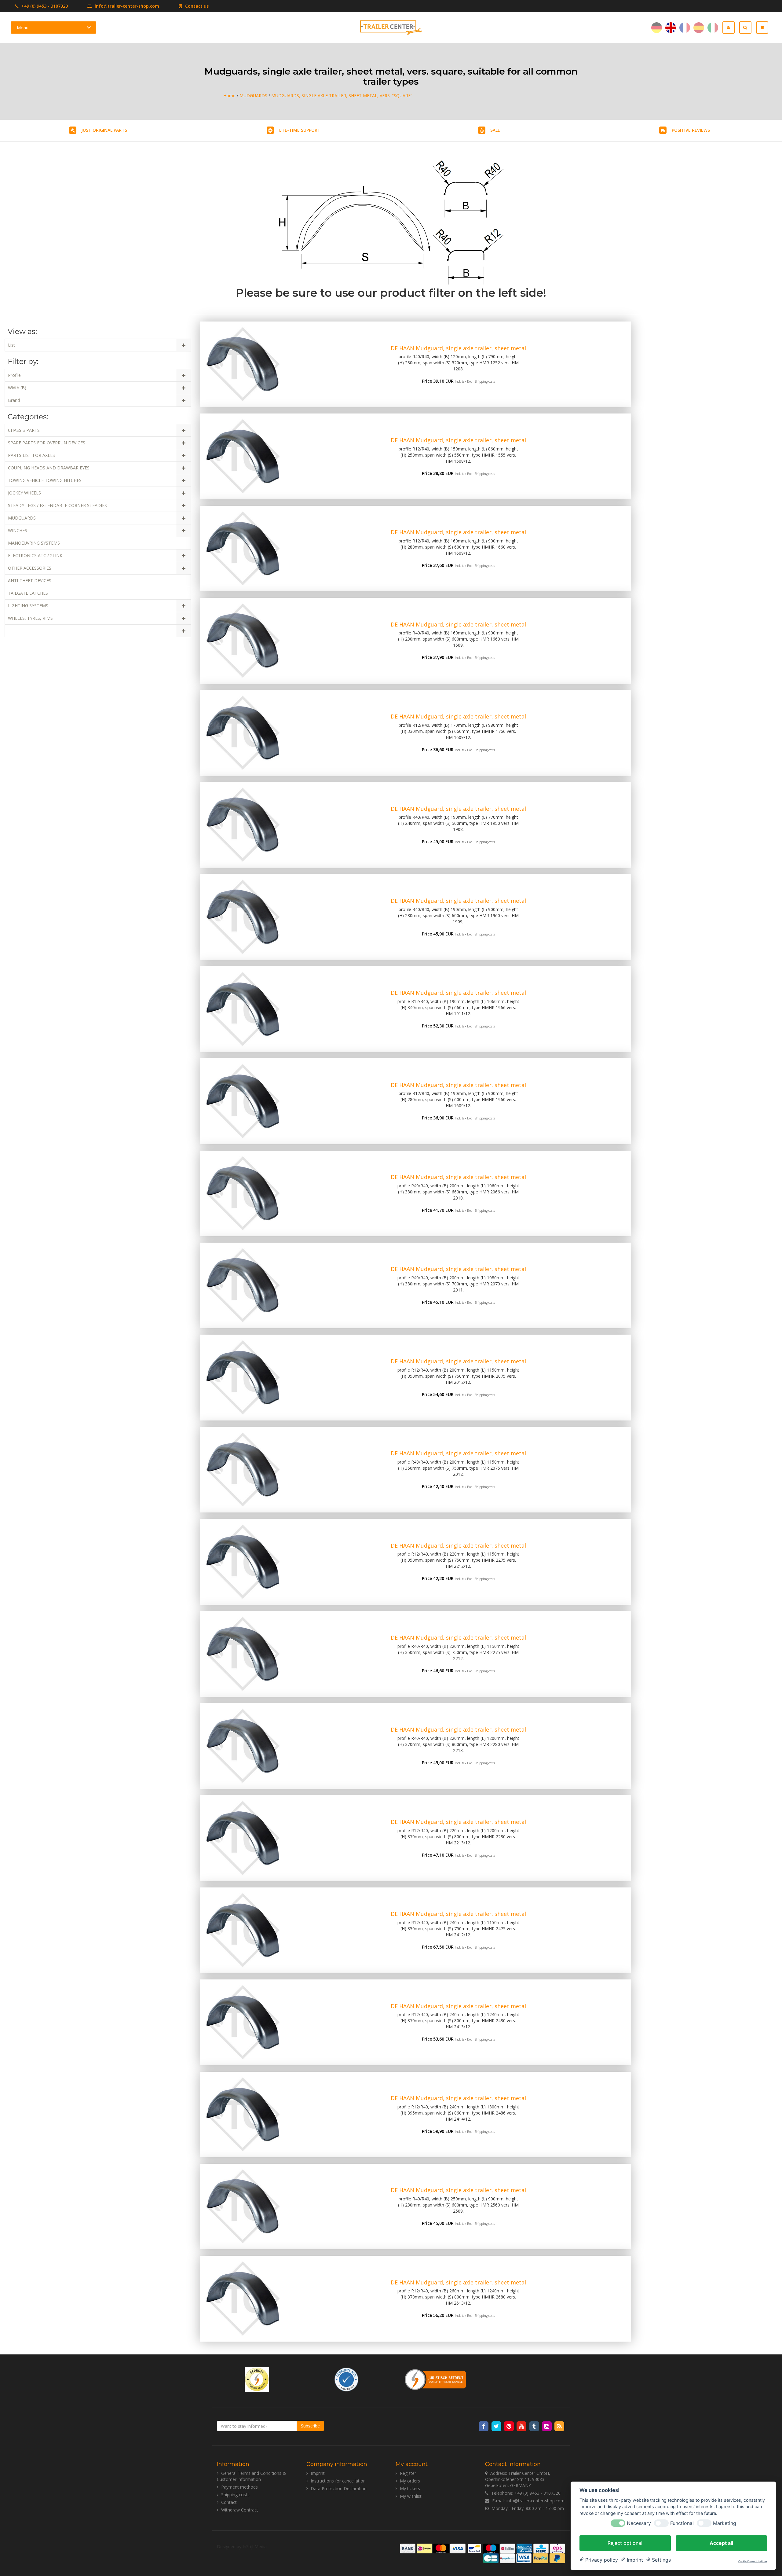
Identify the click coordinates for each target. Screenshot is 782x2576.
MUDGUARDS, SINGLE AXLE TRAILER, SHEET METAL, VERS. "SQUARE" (342, 96)
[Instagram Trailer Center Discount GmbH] (547, 2426)
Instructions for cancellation (338, 2481)
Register (408, 2473)
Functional (682, 2523)
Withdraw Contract (240, 2510)
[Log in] (731, 28)
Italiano (713, 28)
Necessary (639, 2523)
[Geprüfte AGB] (346, 2379)
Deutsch (657, 28)
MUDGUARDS (253, 96)
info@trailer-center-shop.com (127, 6)
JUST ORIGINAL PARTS (104, 130)
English (671, 28)
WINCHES (18, 530)
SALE (495, 130)
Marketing (725, 2523)
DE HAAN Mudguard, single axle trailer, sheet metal (458, 348)
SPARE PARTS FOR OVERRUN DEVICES (47, 443)
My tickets (410, 2488)
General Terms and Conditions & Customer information (251, 2476)
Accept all (721, 2543)
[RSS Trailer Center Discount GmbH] (559, 2426)
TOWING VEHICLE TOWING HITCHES (45, 480)
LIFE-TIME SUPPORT (300, 130)
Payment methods (239, 2487)
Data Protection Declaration (339, 2488)
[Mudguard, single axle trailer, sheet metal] (243, 364)
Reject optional (625, 2543)
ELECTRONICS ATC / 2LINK (35, 555)
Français (685, 28)
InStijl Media (255, 2547)
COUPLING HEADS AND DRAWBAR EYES (49, 468)
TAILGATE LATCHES (28, 593)
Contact (229, 2502)
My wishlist (411, 2496)
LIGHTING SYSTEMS (28, 606)
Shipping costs (485, 381)
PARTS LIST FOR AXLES (31, 455)
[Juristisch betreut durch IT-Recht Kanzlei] (436, 2379)
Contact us (196, 6)
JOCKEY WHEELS (24, 493)
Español (699, 28)
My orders (410, 2481)
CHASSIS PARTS (24, 430)
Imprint (318, 2473)
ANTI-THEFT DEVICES (30, 581)
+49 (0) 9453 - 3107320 (44, 6)
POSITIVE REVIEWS (691, 130)
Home (229, 96)
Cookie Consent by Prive (753, 2561)
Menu (23, 28)
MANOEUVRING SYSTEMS (34, 543)
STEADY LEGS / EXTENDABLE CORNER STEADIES (57, 505)
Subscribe (310, 2426)
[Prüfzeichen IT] (257, 2379)
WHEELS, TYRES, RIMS (30, 618)
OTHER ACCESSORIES (30, 568)
